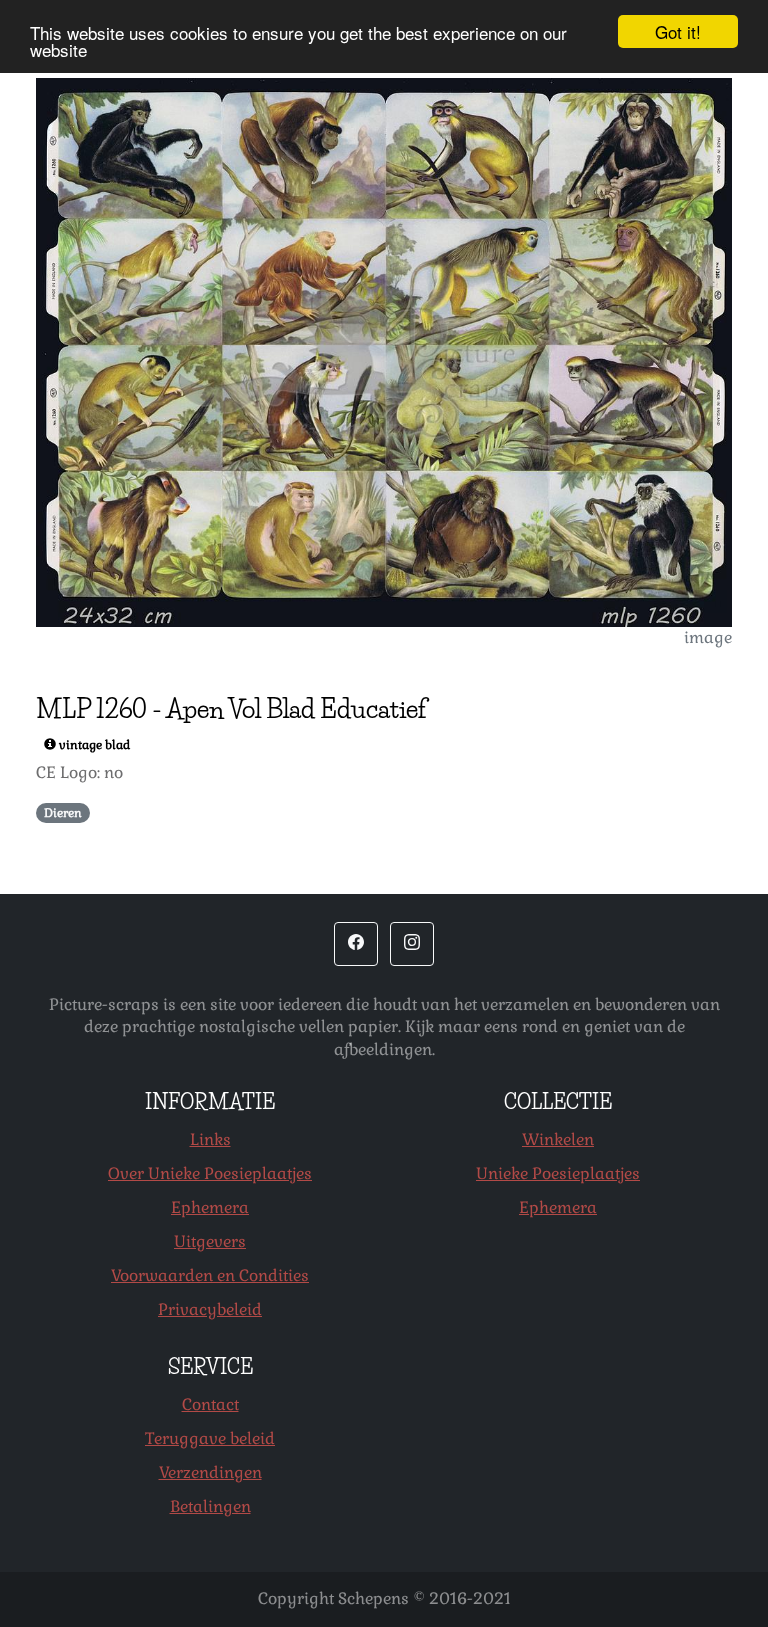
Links (210, 1139)
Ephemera (210, 1207)
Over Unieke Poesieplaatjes (210, 1173)
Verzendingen (210, 1472)
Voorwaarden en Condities (210, 1275)
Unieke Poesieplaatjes (558, 1173)
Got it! (678, 31)
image (708, 637)
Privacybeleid (210, 1309)
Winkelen (558, 1139)
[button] (356, 944)
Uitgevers (210, 1241)
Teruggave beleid (210, 1438)
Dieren (63, 813)
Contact (210, 1404)
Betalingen (210, 1506)
